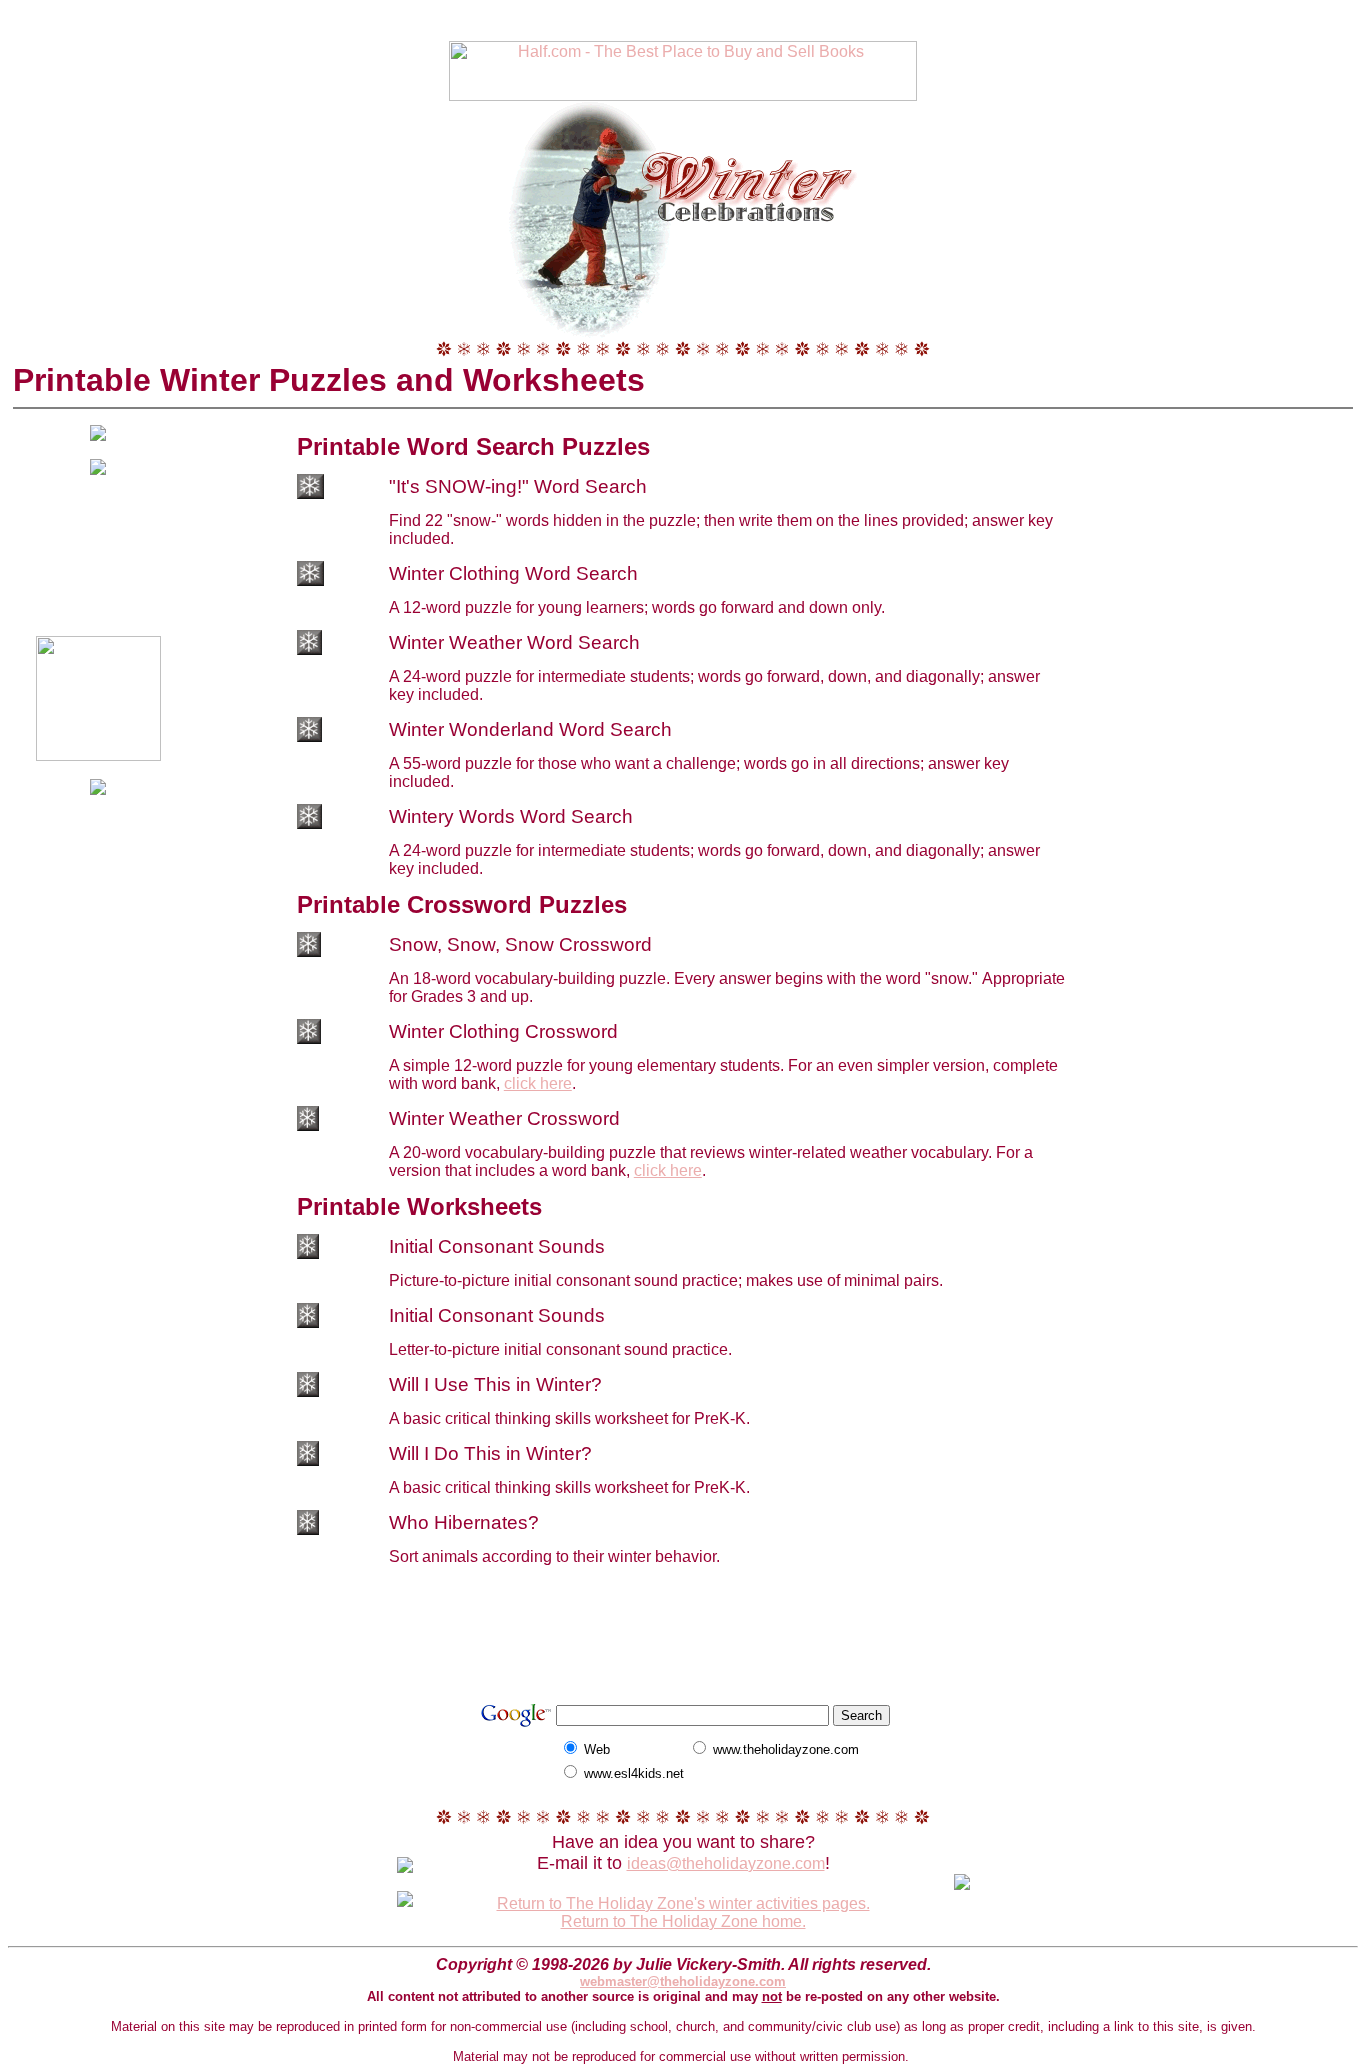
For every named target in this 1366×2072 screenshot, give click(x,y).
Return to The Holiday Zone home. (683, 1921)
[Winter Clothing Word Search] (310, 580)
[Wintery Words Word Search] (309, 823)
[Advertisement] (683, 15)
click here (538, 1083)
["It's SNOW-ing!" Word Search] (310, 493)
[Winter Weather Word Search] (309, 649)
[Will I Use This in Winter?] (308, 1391)
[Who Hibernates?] (308, 1529)
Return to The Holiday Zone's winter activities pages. (683, 1903)
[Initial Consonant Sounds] (308, 1253)
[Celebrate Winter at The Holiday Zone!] (683, 215)
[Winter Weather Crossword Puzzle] (308, 1125)
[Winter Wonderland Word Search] (309, 736)
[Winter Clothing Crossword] (309, 1038)
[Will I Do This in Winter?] (308, 1460)
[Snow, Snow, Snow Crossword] (309, 951)
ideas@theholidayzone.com (726, 1863)
